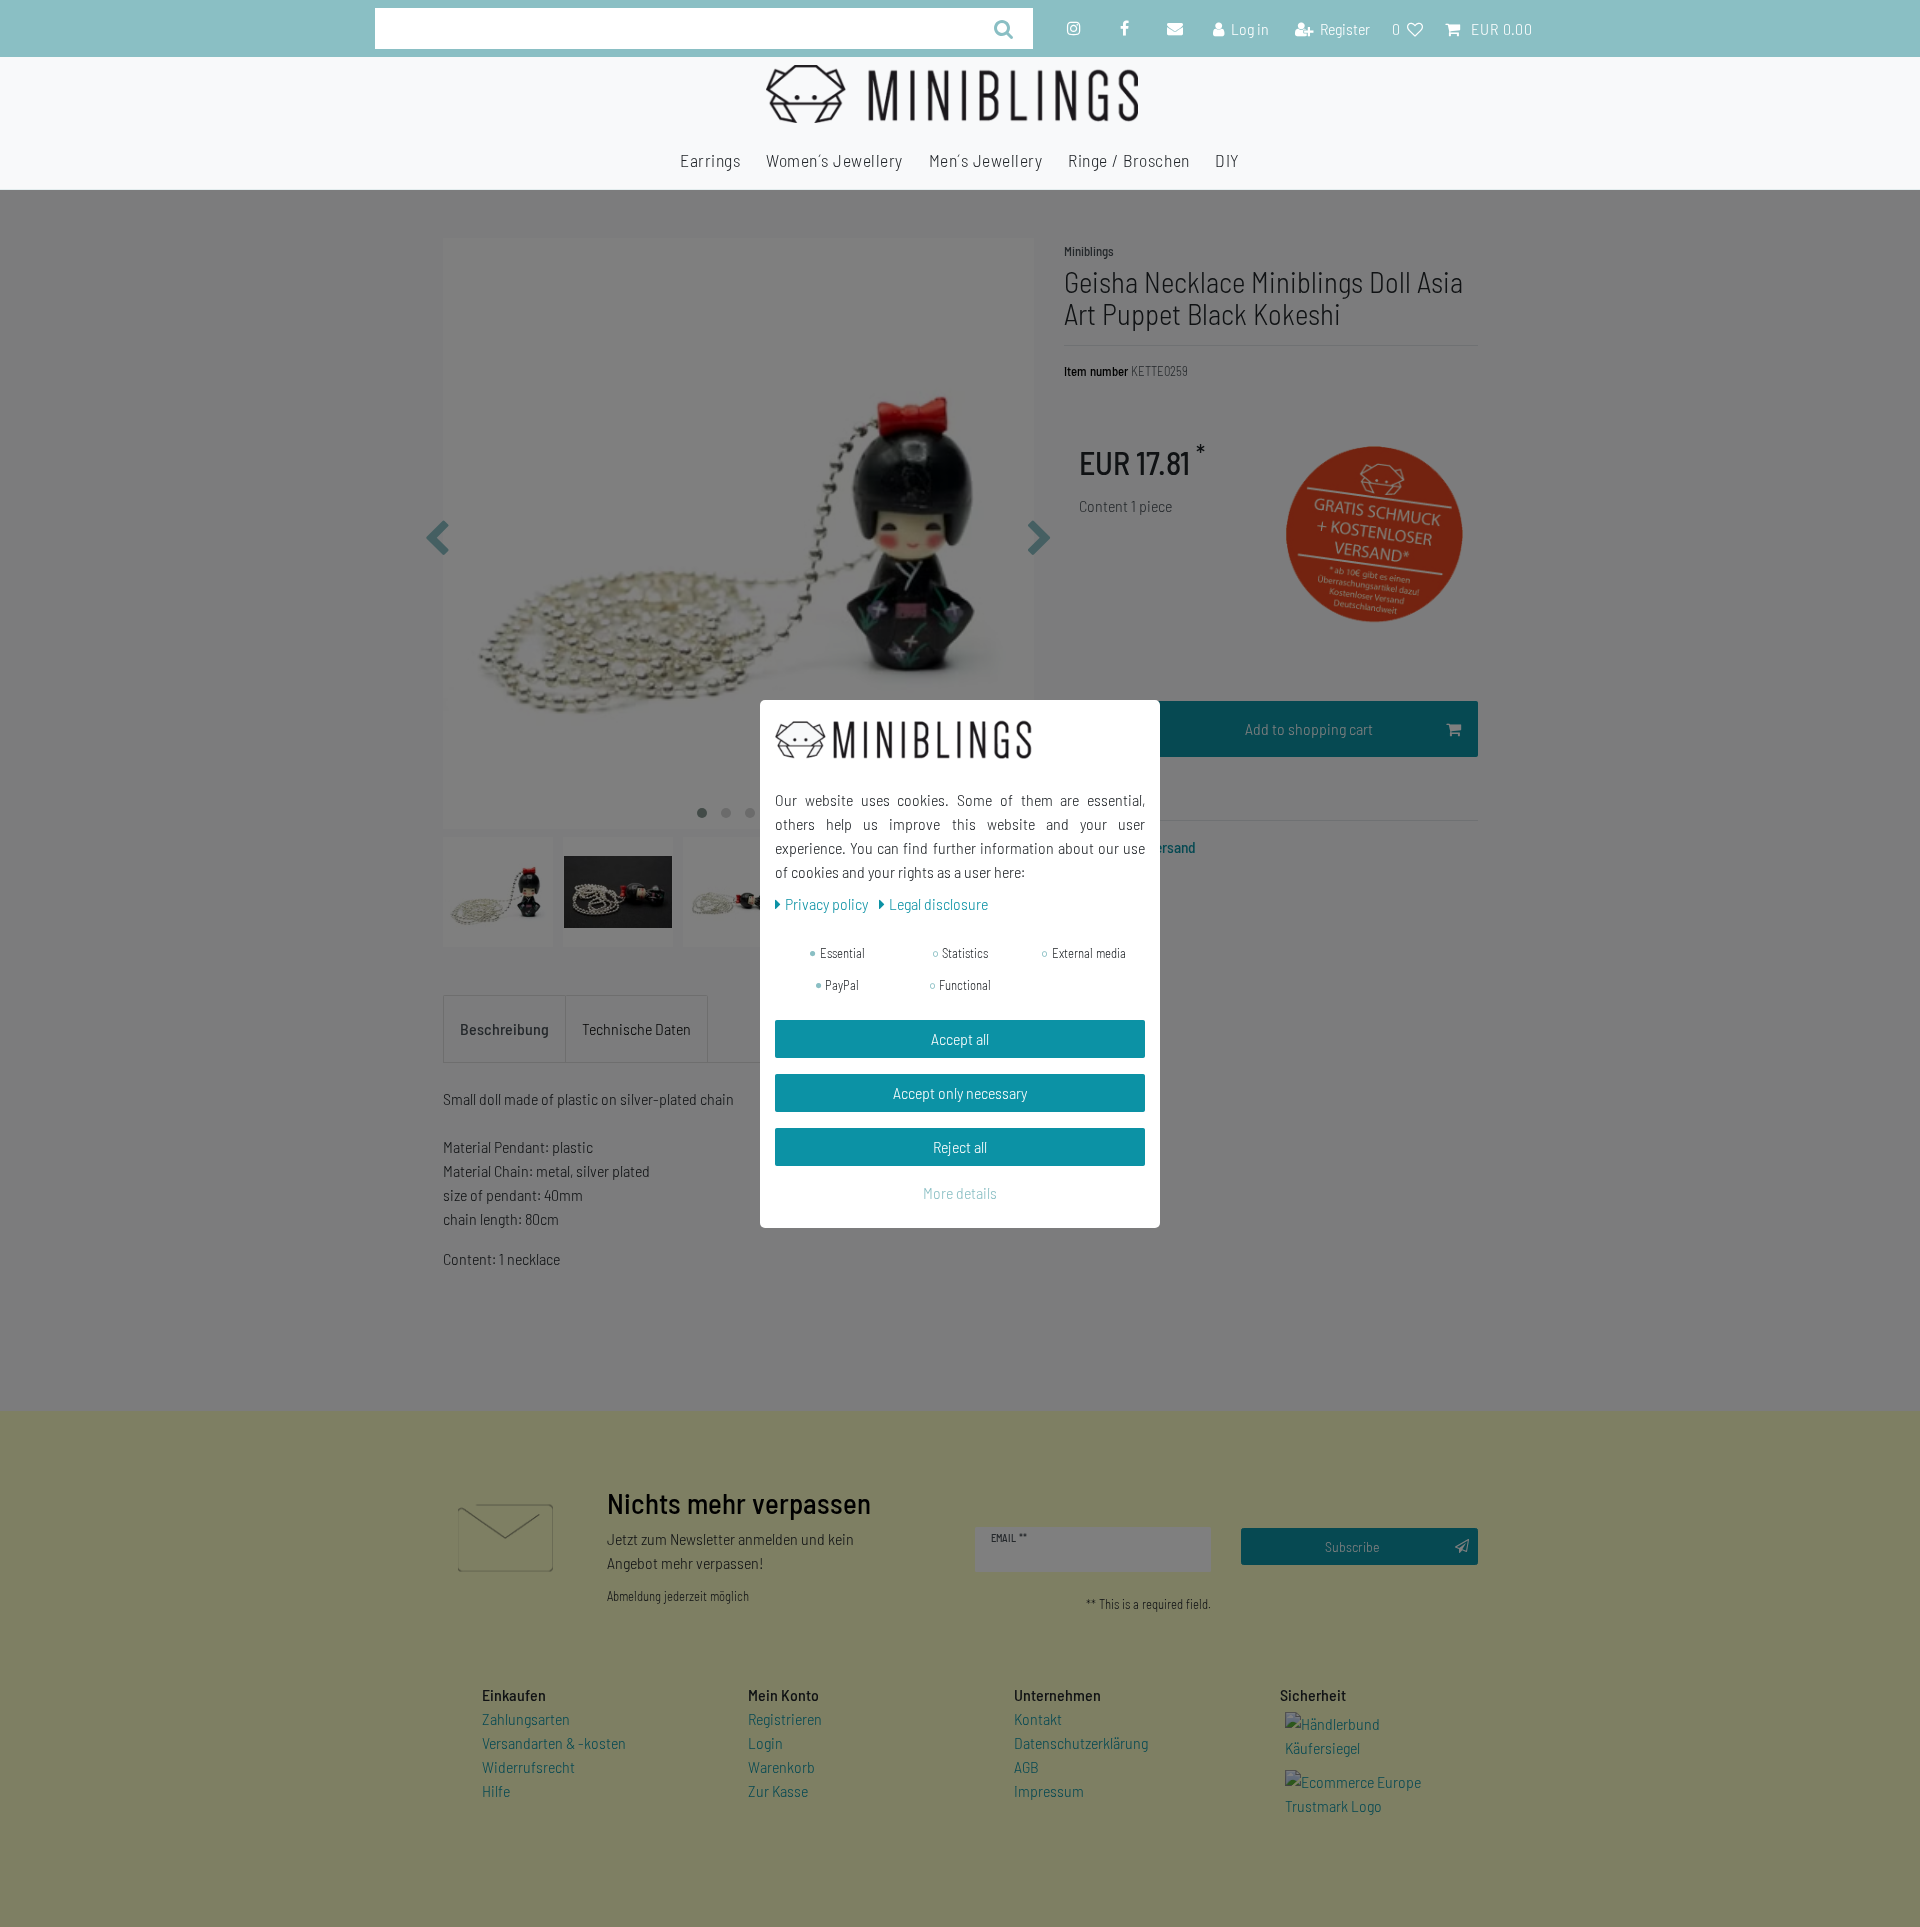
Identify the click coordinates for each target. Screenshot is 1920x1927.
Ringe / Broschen (1128, 160)
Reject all (960, 1146)
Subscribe (1352, 1546)
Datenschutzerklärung (1081, 1742)
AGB (1026, 1766)
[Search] (1003, 28)
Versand (1170, 847)
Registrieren (785, 1718)
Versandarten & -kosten (554, 1742)
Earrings (710, 160)
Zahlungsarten (526, 1718)
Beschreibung (504, 1028)
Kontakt (1038, 1718)
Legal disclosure (938, 903)
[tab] (504, 1029)
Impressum (1049, 1790)
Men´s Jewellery (986, 160)
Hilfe (496, 1790)
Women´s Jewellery (834, 160)
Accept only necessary (960, 1092)
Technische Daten (636, 1028)
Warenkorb (781, 1766)
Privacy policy (828, 903)
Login (765, 1742)
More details (960, 1192)
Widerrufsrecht (528, 1766)
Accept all (960, 1038)
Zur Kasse (778, 1790)
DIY (1227, 160)
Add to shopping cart (1309, 728)
